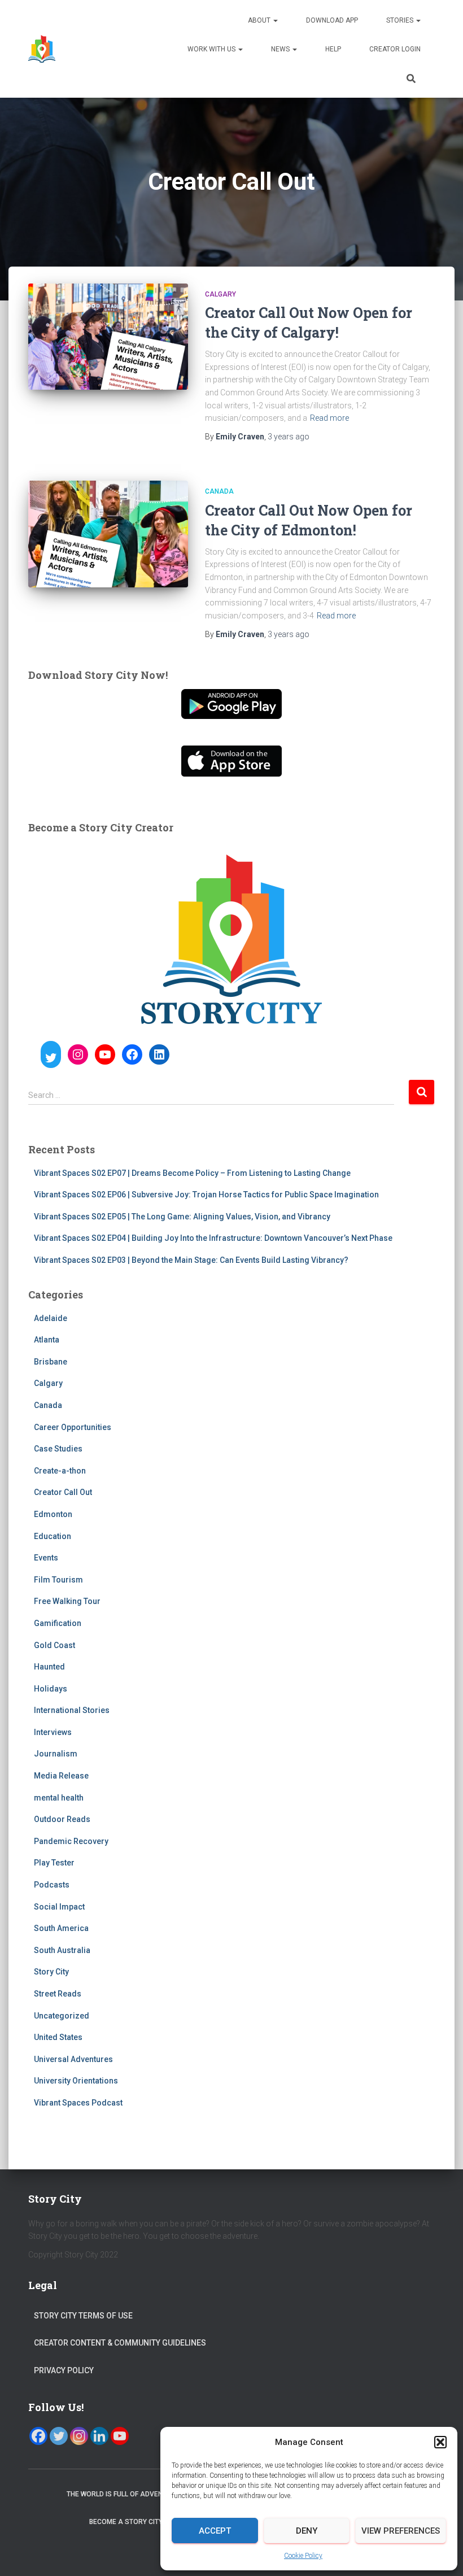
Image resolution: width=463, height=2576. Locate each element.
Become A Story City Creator (142, 2522)
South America (61, 1928)
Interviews (53, 1732)
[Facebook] (38, 2436)
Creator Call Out (63, 1492)
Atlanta (47, 1340)
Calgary (220, 294)
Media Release (61, 1776)
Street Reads (58, 1994)
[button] (440, 2442)
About (260, 20)
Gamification (58, 1623)
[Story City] (42, 49)
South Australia (62, 1950)
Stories (401, 20)
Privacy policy (64, 2370)
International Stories (72, 1710)
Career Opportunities (73, 1427)
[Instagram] (79, 2436)
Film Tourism (58, 1580)
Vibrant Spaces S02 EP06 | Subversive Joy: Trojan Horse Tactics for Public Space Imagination (206, 1195)
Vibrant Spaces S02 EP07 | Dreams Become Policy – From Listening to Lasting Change (192, 1173)
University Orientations (76, 2081)
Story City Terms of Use (83, 2316)
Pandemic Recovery (71, 1841)
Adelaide (51, 1318)
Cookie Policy (303, 2556)
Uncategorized (62, 2016)
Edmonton (53, 1514)
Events (46, 1558)
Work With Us (212, 49)
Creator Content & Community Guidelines (120, 2343)
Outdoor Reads (62, 1819)
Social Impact (59, 1907)
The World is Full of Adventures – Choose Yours (155, 2494)
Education (53, 1536)
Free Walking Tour (67, 1601)
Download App (332, 20)
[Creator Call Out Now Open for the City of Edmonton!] (108, 534)
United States (58, 2037)
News (281, 49)
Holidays (51, 1689)
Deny (307, 2531)
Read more (329, 418)
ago (289, 437)
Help (333, 49)
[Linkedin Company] (99, 2436)
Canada (219, 491)
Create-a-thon (60, 1471)
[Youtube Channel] (120, 2436)
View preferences (401, 2531)
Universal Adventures (73, 2059)
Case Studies (58, 1449)
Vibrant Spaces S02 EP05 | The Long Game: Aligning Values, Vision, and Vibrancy (182, 1217)
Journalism (56, 1754)
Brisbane (51, 1362)
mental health (59, 1798)
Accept (215, 2531)
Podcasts (52, 1885)
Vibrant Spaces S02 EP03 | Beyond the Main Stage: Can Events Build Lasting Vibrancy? (191, 1260)
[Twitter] (59, 2436)
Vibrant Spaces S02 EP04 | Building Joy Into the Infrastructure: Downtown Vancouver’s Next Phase (213, 1238)
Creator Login (395, 49)
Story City (51, 1972)
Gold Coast (54, 1645)
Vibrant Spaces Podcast (78, 2103)
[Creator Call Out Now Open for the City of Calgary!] (108, 337)
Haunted (49, 1667)
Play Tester (54, 1863)
